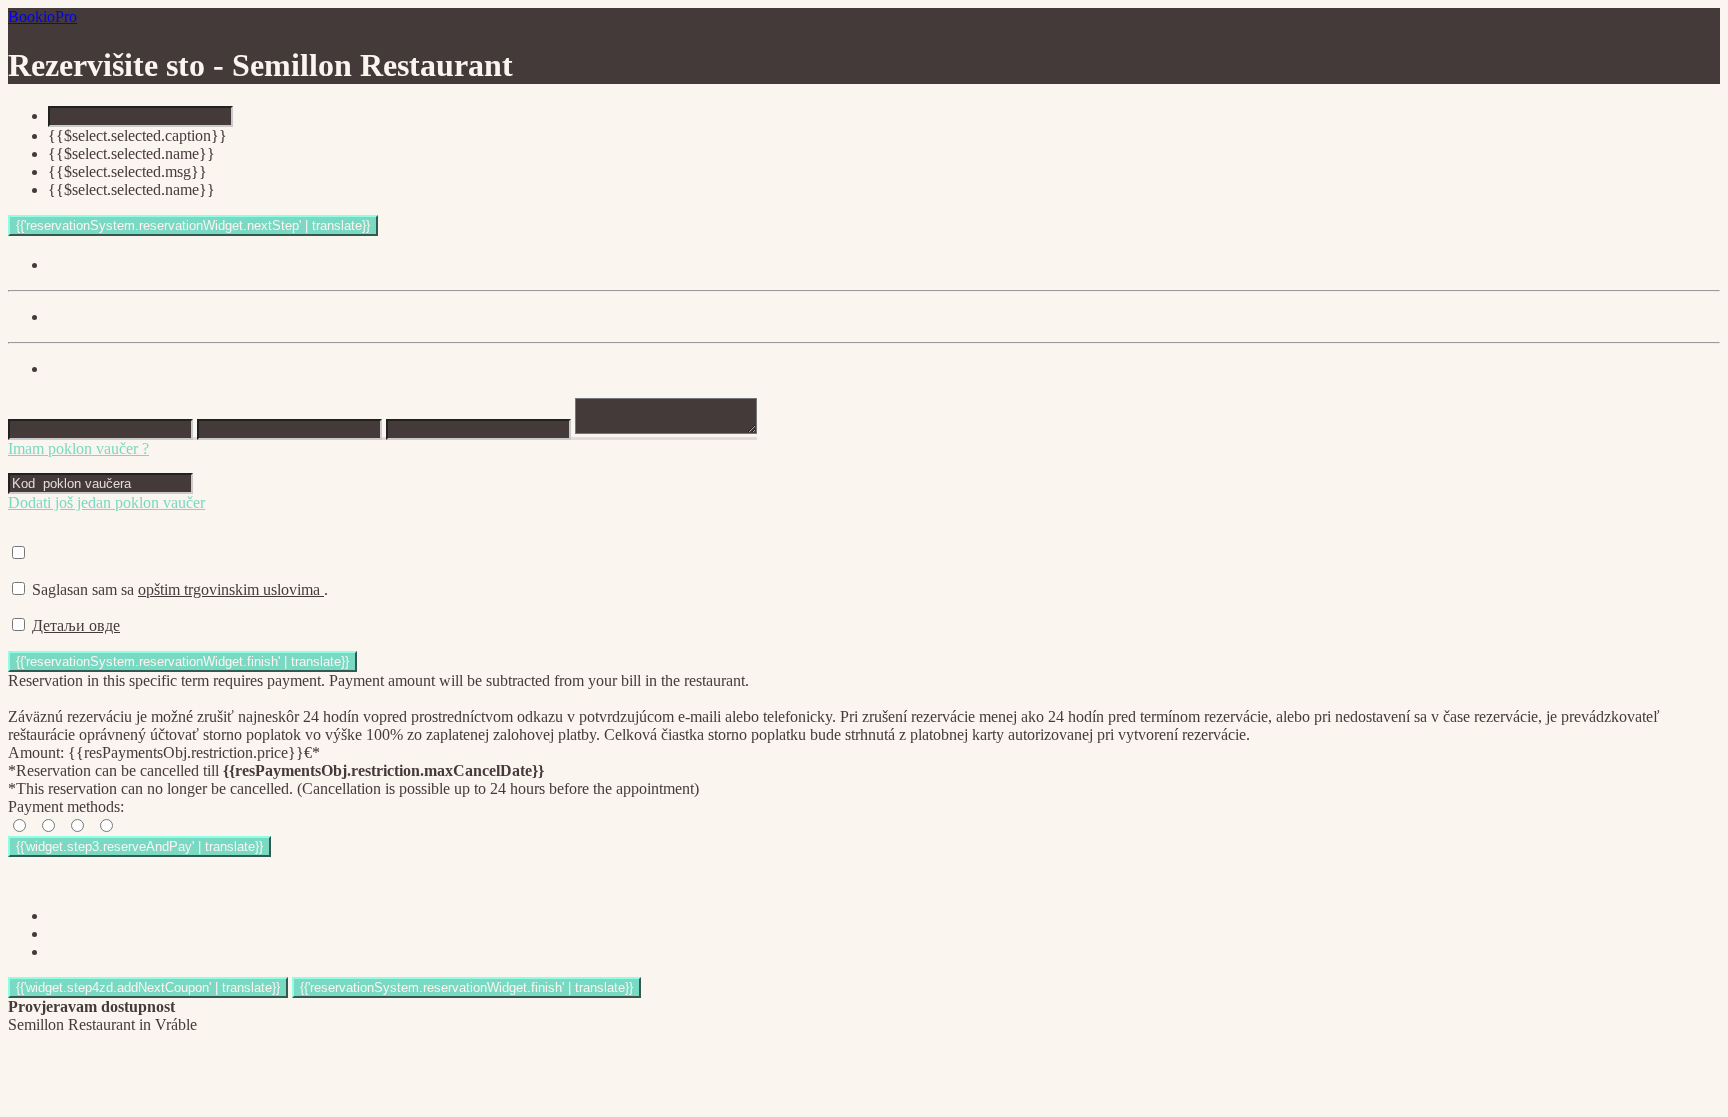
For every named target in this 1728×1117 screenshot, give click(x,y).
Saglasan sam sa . (180, 589)
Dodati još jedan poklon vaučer (106, 502)
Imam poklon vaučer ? (78, 448)
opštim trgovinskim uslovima (231, 589)
